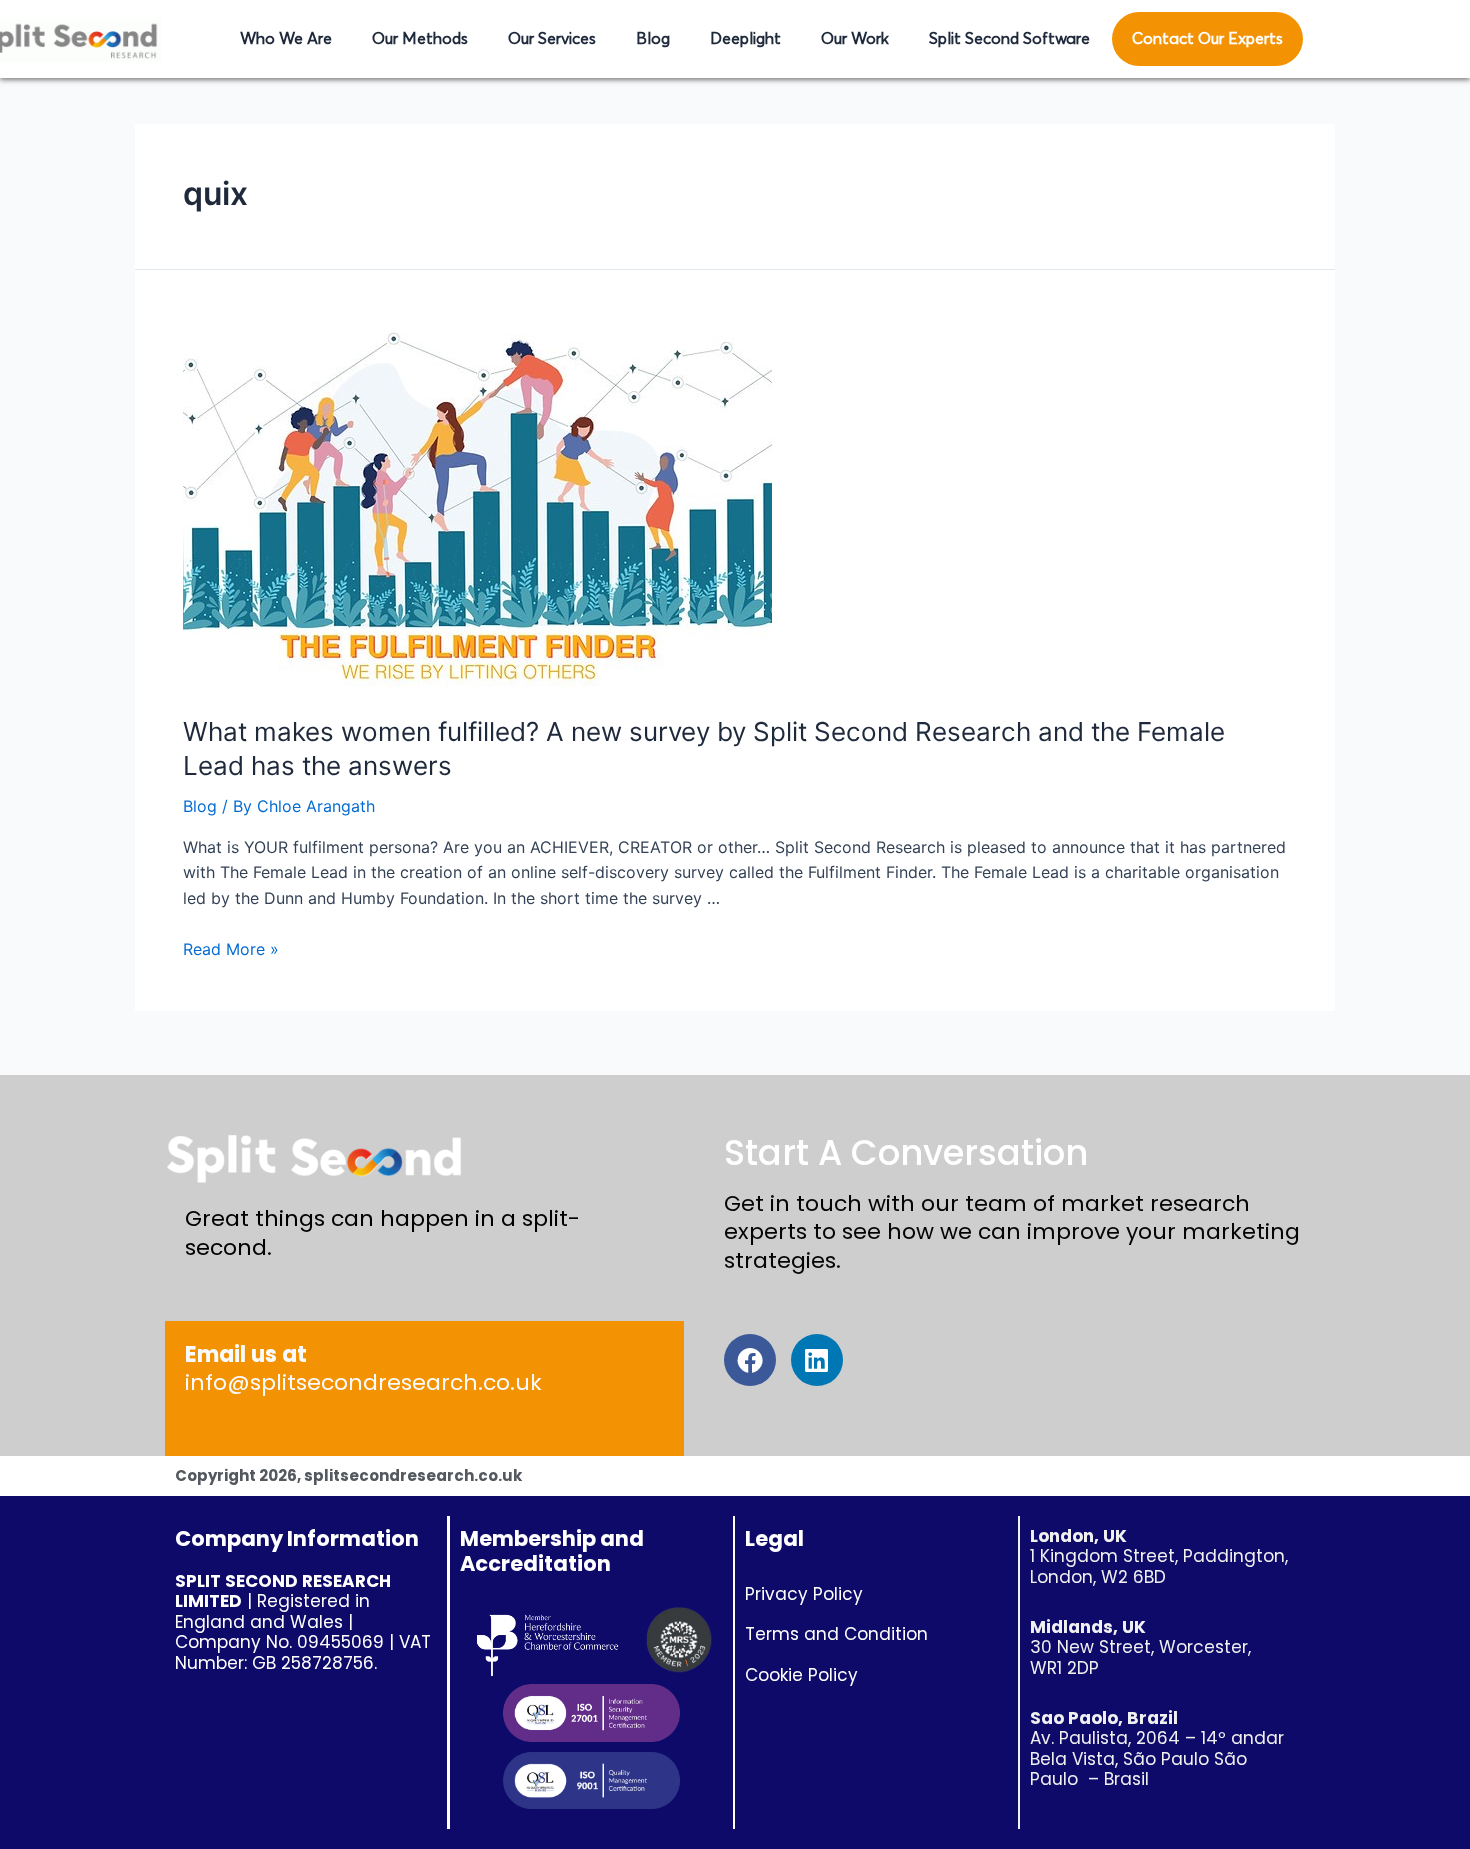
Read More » (231, 949)
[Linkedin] (817, 1360)
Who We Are (286, 39)
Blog (653, 39)
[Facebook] (750, 1360)
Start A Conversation (906, 1152)
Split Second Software (1009, 39)
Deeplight (745, 39)
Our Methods (420, 39)
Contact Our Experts (1207, 39)
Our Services (552, 39)
